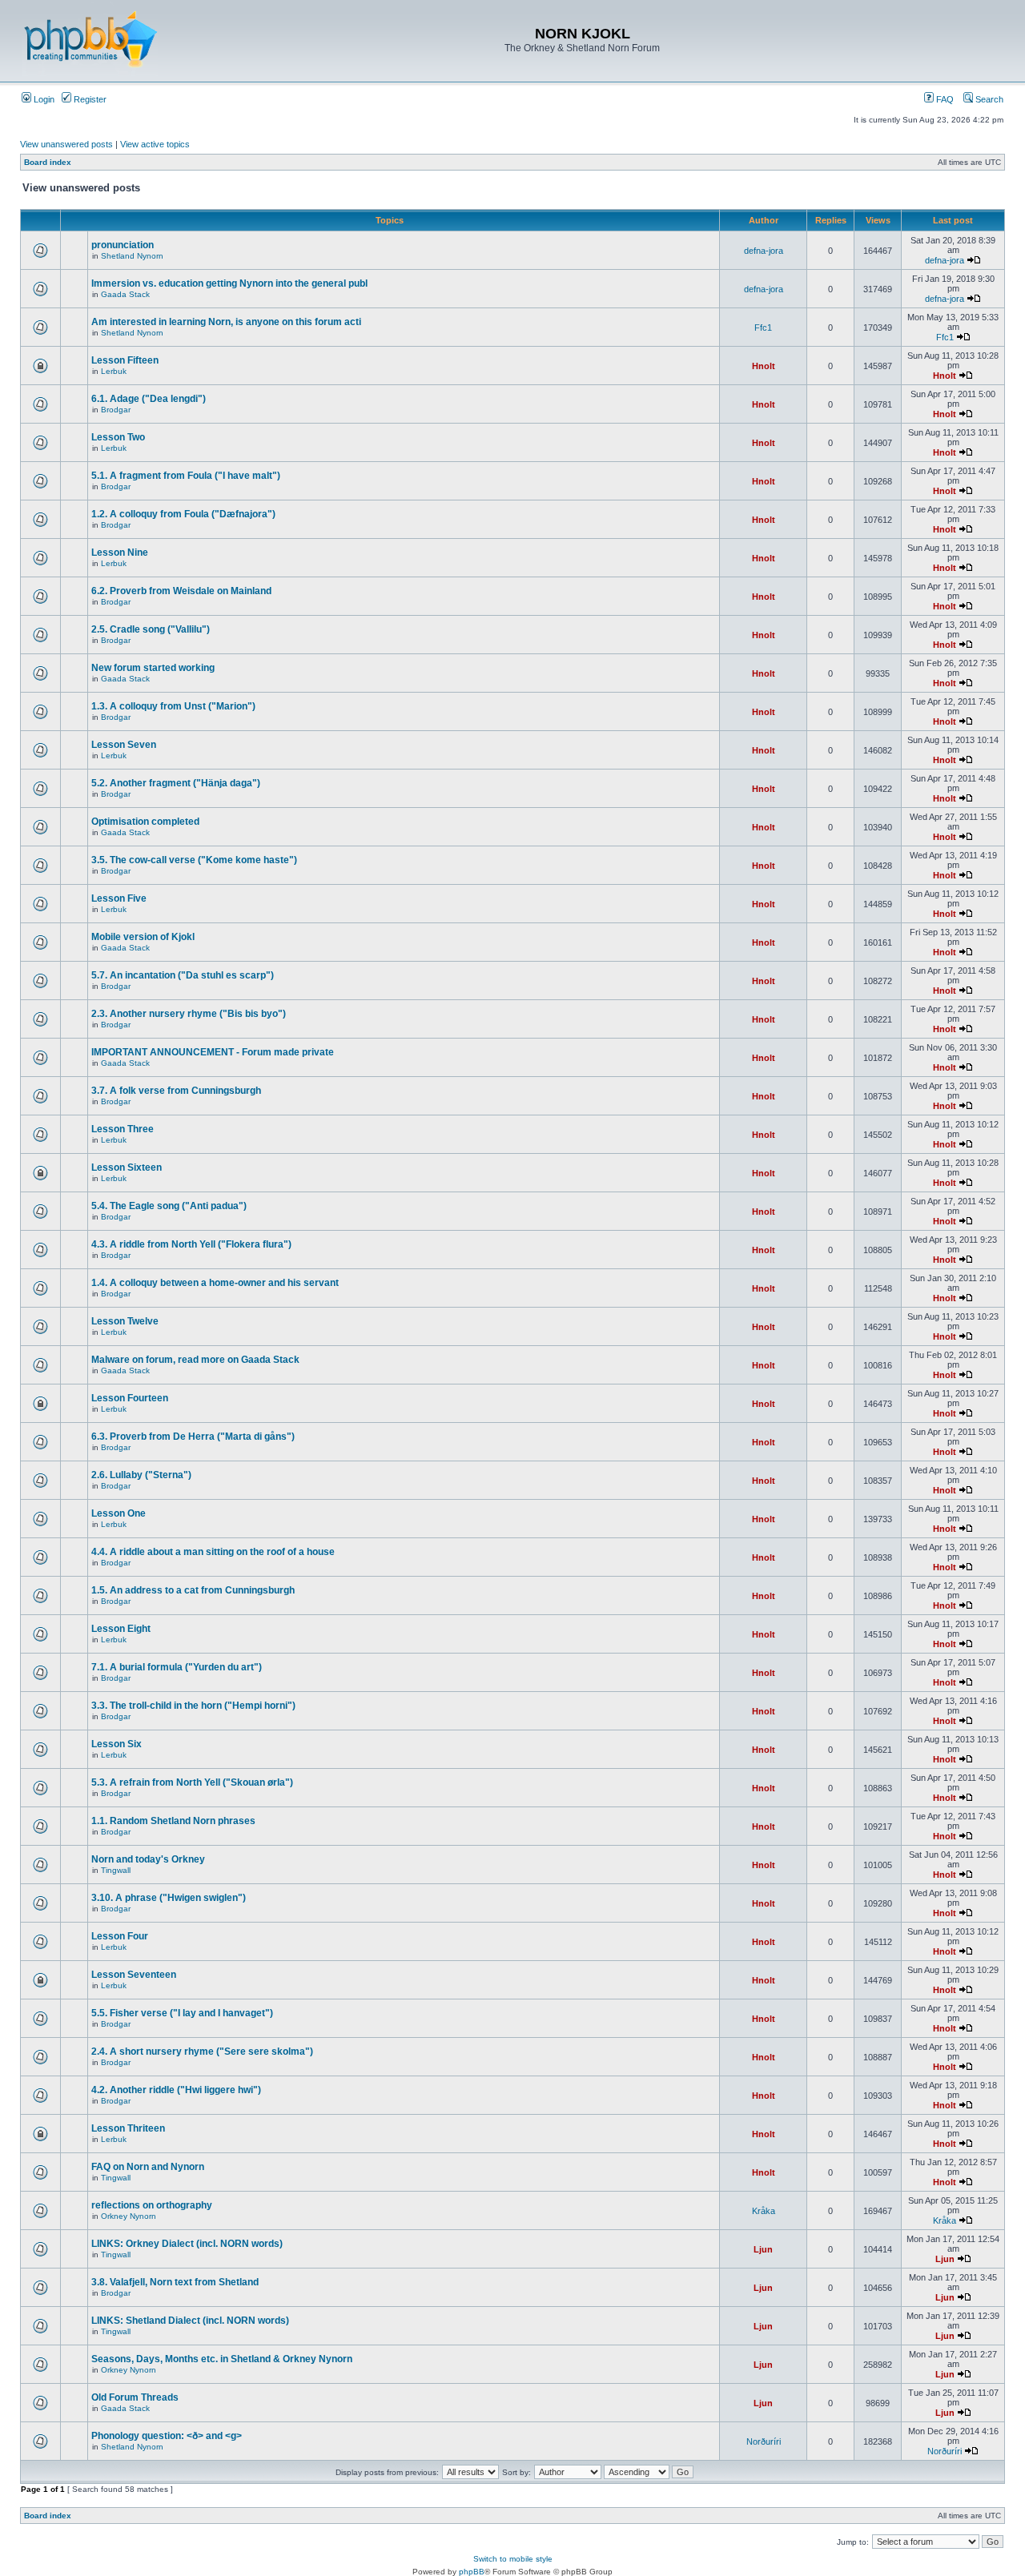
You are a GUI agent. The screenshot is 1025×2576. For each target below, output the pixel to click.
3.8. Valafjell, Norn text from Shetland (175, 2282)
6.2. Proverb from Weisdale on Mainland (181, 591)
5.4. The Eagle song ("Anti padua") (169, 1206)
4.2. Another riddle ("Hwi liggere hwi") (176, 2090)
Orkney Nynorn (129, 2216)
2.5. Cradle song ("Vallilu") (151, 629)
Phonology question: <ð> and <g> (167, 2436)
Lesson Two (118, 437)
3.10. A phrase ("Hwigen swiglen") (169, 1898)
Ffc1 (763, 328)
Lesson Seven (124, 745)
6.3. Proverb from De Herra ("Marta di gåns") (193, 1437)
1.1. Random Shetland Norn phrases (173, 1821)
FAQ (944, 99)
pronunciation (123, 245)
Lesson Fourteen (130, 1398)
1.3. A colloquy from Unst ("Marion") (173, 706)
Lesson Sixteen (127, 1167)
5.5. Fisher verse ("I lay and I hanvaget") (182, 2013)
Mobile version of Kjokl (143, 937)
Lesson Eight (121, 1629)
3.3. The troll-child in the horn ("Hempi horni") (193, 1706)
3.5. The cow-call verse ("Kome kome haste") (194, 860)
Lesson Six (117, 1744)
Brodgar (116, 410)
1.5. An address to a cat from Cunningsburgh (193, 1590)
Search (988, 99)
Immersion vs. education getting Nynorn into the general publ (229, 283)
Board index (48, 162)
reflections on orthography (152, 2205)
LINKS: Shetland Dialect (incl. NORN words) (190, 2321)
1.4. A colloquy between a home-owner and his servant (215, 1283)
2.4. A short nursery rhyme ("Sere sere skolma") (202, 2052)
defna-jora (764, 251)
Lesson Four (120, 1936)
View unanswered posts (66, 144)
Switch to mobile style (513, 2559)
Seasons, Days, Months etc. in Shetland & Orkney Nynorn (222, 2359)
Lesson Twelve (125, 1321)
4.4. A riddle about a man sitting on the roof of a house (213, 1552)
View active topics (155, 144)
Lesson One (119, 1513)
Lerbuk (114, 371)
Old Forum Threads (135, 2397)
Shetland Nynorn (132, 256)
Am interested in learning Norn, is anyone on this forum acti (226, 322)
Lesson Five (119, 898)
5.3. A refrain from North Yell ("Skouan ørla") (192, 1782)
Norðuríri (764, 2441)
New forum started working (153, 668)
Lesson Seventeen (134, 1975)
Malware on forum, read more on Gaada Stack (195, 1360)
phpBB (472, 2572)
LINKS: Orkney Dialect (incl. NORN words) (187, 2244)
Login (43, 99)
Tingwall (116, 1870)
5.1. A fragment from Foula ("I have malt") (186, 476)
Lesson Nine (120, 553)
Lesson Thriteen (128, 2128)
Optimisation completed (145, 822)
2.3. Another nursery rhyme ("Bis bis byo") (189, 1014)
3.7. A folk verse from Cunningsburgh (176, 1091)
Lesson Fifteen (125, 360)
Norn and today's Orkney (148, 1859)
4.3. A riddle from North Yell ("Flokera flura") (191, 1244)
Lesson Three (123, 1129)
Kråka (764, 2211)
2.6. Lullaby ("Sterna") (141, 1475)
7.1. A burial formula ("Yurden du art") (177, 1667)
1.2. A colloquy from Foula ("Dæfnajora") (183, 514)
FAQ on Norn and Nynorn (148, 2167)
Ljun (763, 2249)
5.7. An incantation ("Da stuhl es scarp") (183, 975)
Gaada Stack (125, 294)
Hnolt (764, 366)
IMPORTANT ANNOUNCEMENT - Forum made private (213, 1052)
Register (89, 99)
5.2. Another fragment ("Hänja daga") (176, 783)
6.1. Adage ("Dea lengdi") (149, 399)
